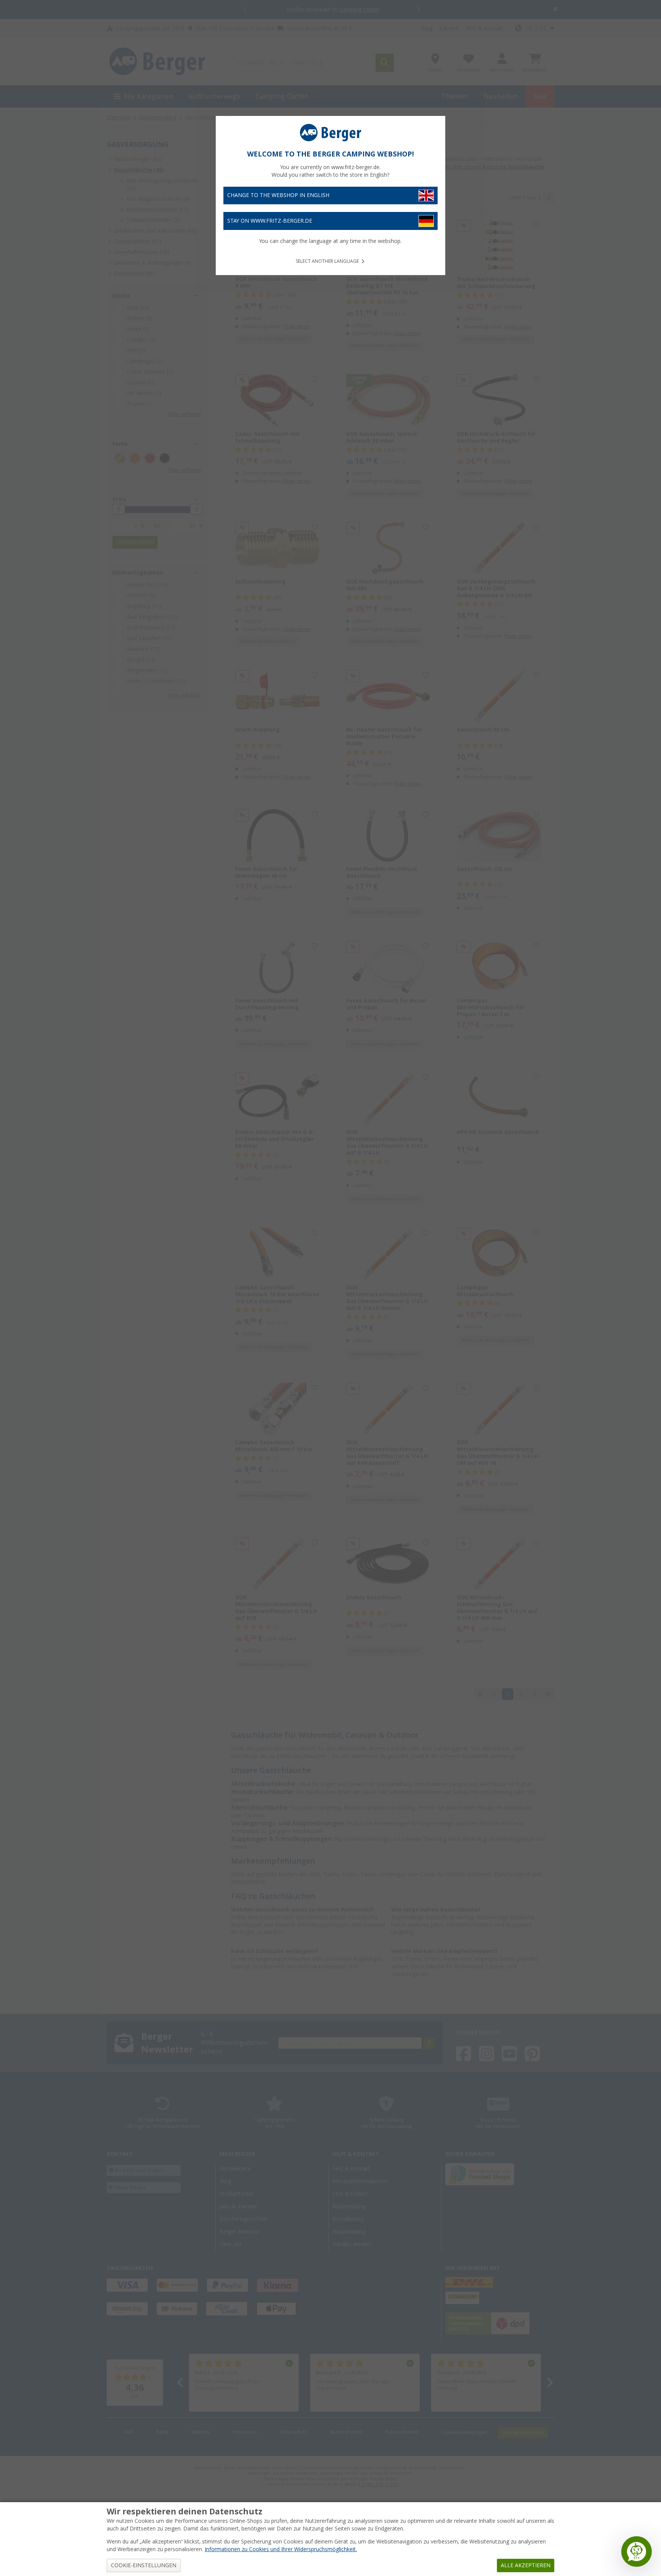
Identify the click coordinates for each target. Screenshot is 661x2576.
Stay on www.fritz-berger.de (270, 221)
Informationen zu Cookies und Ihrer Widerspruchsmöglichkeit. (281, 2549)
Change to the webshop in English (278, 195)
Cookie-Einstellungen (144, 2565)
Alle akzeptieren (526, 2565)
